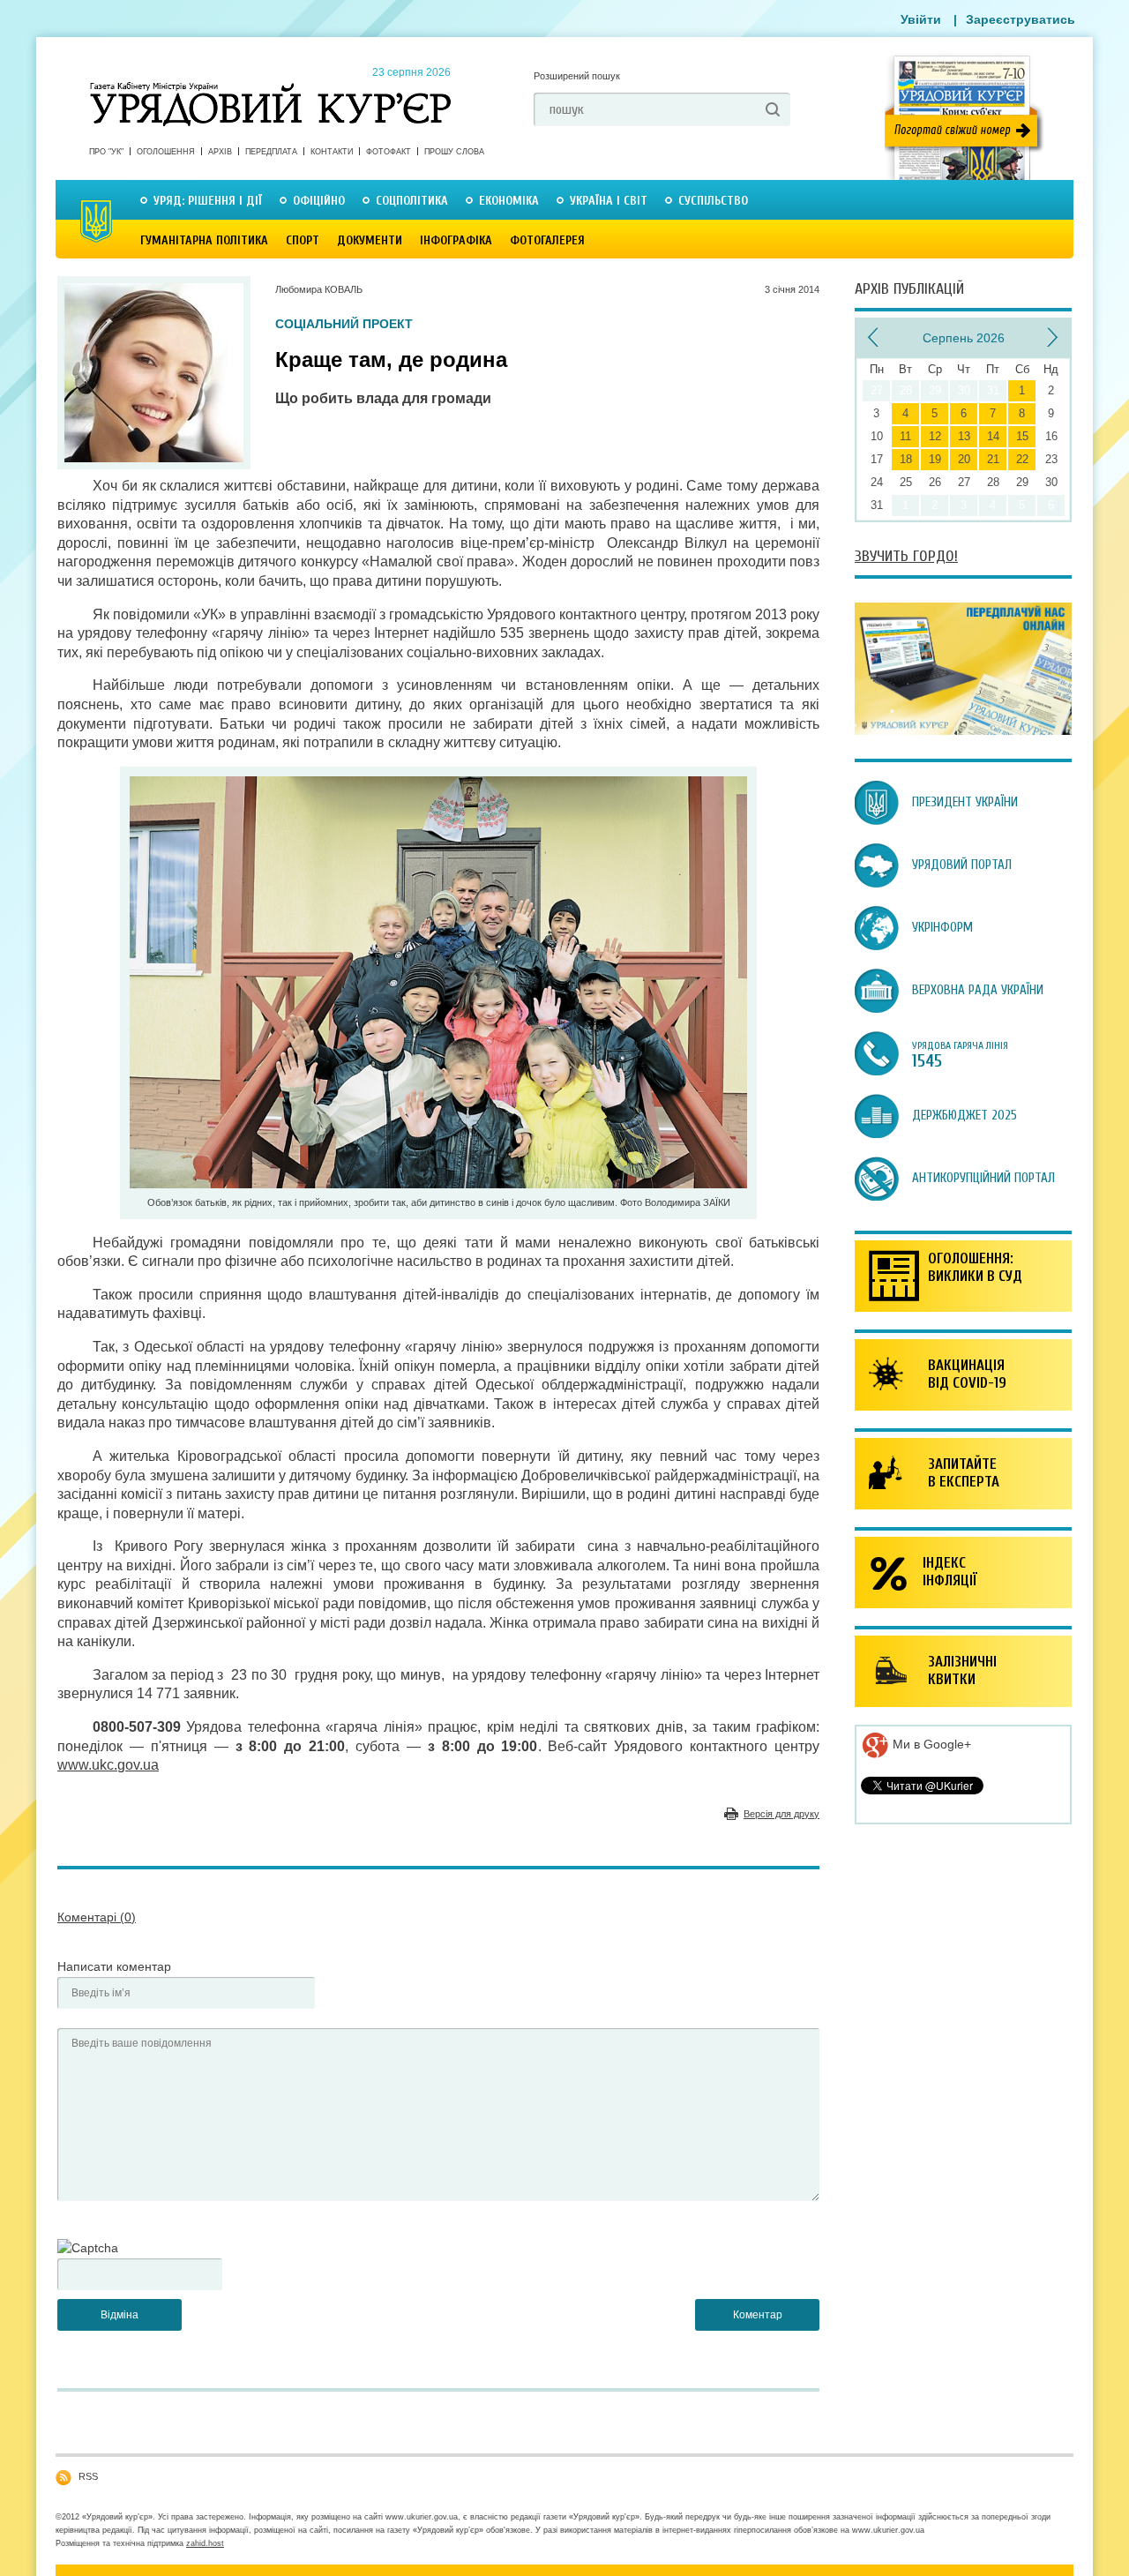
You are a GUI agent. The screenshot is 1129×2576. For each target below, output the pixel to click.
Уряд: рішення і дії (208, 201)
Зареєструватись (1021, 19)
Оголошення (166, 152)
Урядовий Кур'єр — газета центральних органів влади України (270, 87)
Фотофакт (389, 152)
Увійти (921, 19)
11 (905, 436)
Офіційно (319, 201)
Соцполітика (412, 201)
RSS (88, 2476)
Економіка (509, 201)
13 (964, 436)
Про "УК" (106, 152)
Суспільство (713, 201)
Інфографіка (456, 240)
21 (993, 459)
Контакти (332, 152)
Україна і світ (609, 201)
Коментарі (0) (97, 1917)
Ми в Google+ (930, 1744)
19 (935, 459)
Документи (370, 240)
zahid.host (205, 2543)
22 (1022, 459)
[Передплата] (963, 730)
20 (964, 459)
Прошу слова (454, 152)
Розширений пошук (577, 76)
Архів (220, 152)
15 (1022, 436)
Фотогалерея (547, 240)
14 (993, 436)
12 (935, 436)
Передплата (271, 152)
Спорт (303, 240)
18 (906, 459)
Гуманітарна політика (204, 240)
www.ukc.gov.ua (108, 1765)
